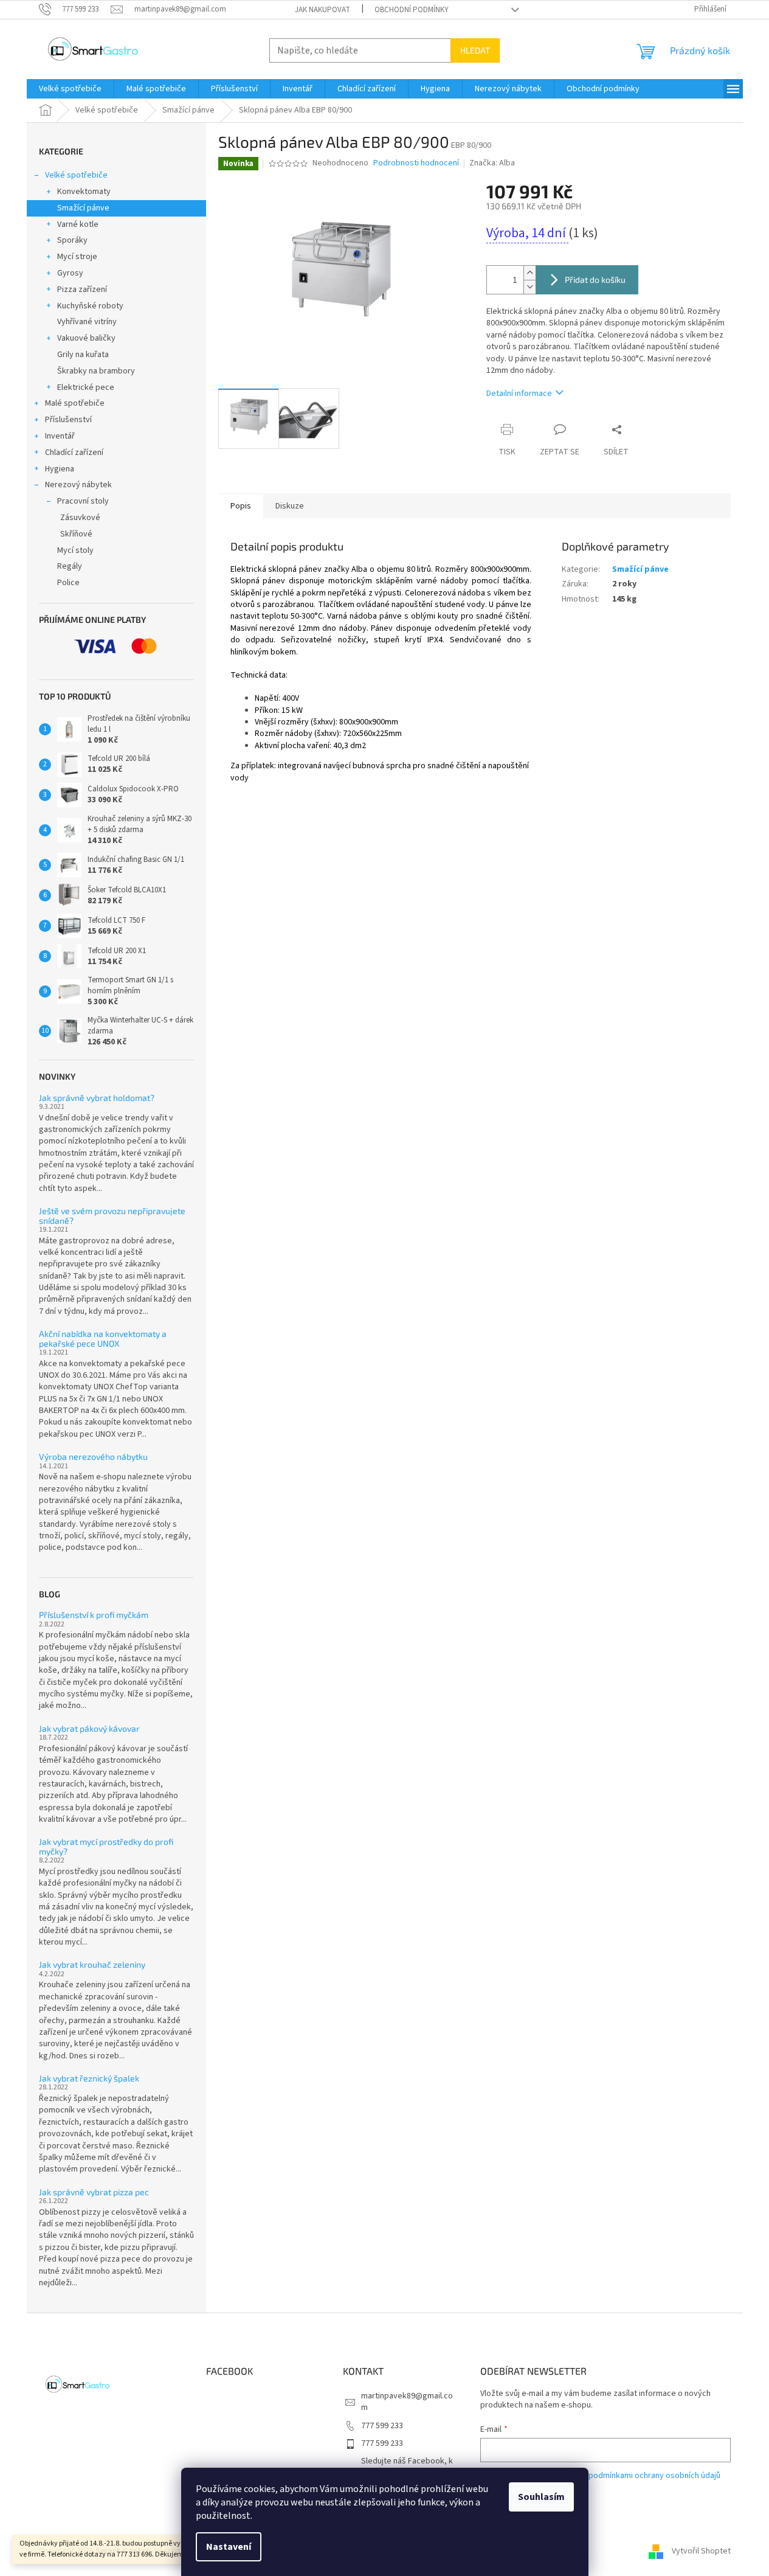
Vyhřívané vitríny (87, 322)
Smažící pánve (83, 208)
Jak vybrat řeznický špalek (89, 2078)
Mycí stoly (75, 550)
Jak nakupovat (322, 10)
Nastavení (229, 2547)
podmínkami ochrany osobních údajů (654, 2476)
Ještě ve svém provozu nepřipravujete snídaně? (112, 1216)
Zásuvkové (80, 518)
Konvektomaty (84, 192)
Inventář (60, 436)
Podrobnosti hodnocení (416, 163)
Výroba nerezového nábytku (93, 1456)
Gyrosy (70, 273)
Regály (70, 566)
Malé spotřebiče (75, 403)
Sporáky (72, 240)
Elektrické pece (86, 387)
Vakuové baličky (86, 338)
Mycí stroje (77, 257)
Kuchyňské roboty (90, 306)
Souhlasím (541, 2497)
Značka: (492, 163)
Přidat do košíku (595, 279)
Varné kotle (78, 224)
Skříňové (76, 534)
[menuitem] (70, 89)
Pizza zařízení (82, 290)
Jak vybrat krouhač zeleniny (92, 1964)
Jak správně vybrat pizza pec (94, 2192)
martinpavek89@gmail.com (407, 2402)
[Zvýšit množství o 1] (529, 273)
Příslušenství (68, 420)
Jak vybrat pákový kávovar (89, 1728)
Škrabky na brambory (96, 371)
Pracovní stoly (83, 501)
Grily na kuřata (83, 355)
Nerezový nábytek (78, 485)
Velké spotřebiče (76, 175)
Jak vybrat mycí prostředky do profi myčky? (106, 1846)
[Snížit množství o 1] (529, 287)
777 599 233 (382, 2426)
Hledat (475, 50)
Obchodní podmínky (412, 10)
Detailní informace (519, 394)
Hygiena (60, 469)
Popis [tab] (241, 506)
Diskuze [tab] (290, 506)
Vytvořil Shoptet (701, 2551)
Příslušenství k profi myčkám (94, 1615)
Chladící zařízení (74, 453)
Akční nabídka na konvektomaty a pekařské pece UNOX (103, 1338)
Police (68, 583)
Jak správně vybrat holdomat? (97, 1098)
